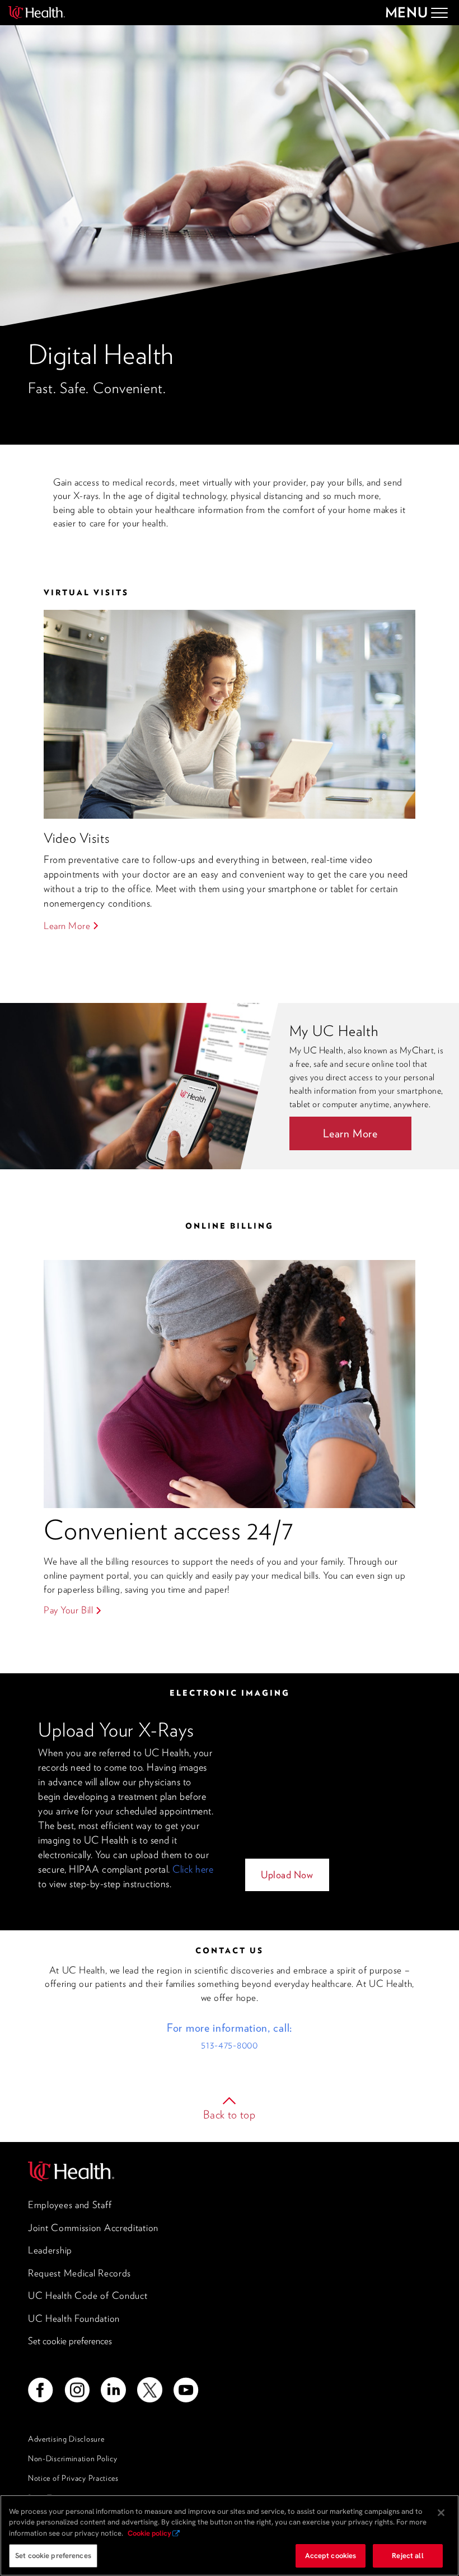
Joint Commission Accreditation (93, 2228)
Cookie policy (149, 2533)
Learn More (67, 926)
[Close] (441, 2513)
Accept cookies (331, 2556)
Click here (193, 1869)
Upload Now (287, 1875)
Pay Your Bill (68, 1610)
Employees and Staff (70, 2205)
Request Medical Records (79, 2273)
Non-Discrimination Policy (73, 2458)
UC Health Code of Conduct (88, 2295)
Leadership (50, 2250)
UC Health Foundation (74, 2318)
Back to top (230, 2115)
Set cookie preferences (70, 2341)
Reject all (408, 2556)
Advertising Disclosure (66, 2439)
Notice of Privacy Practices (73, 2478)
